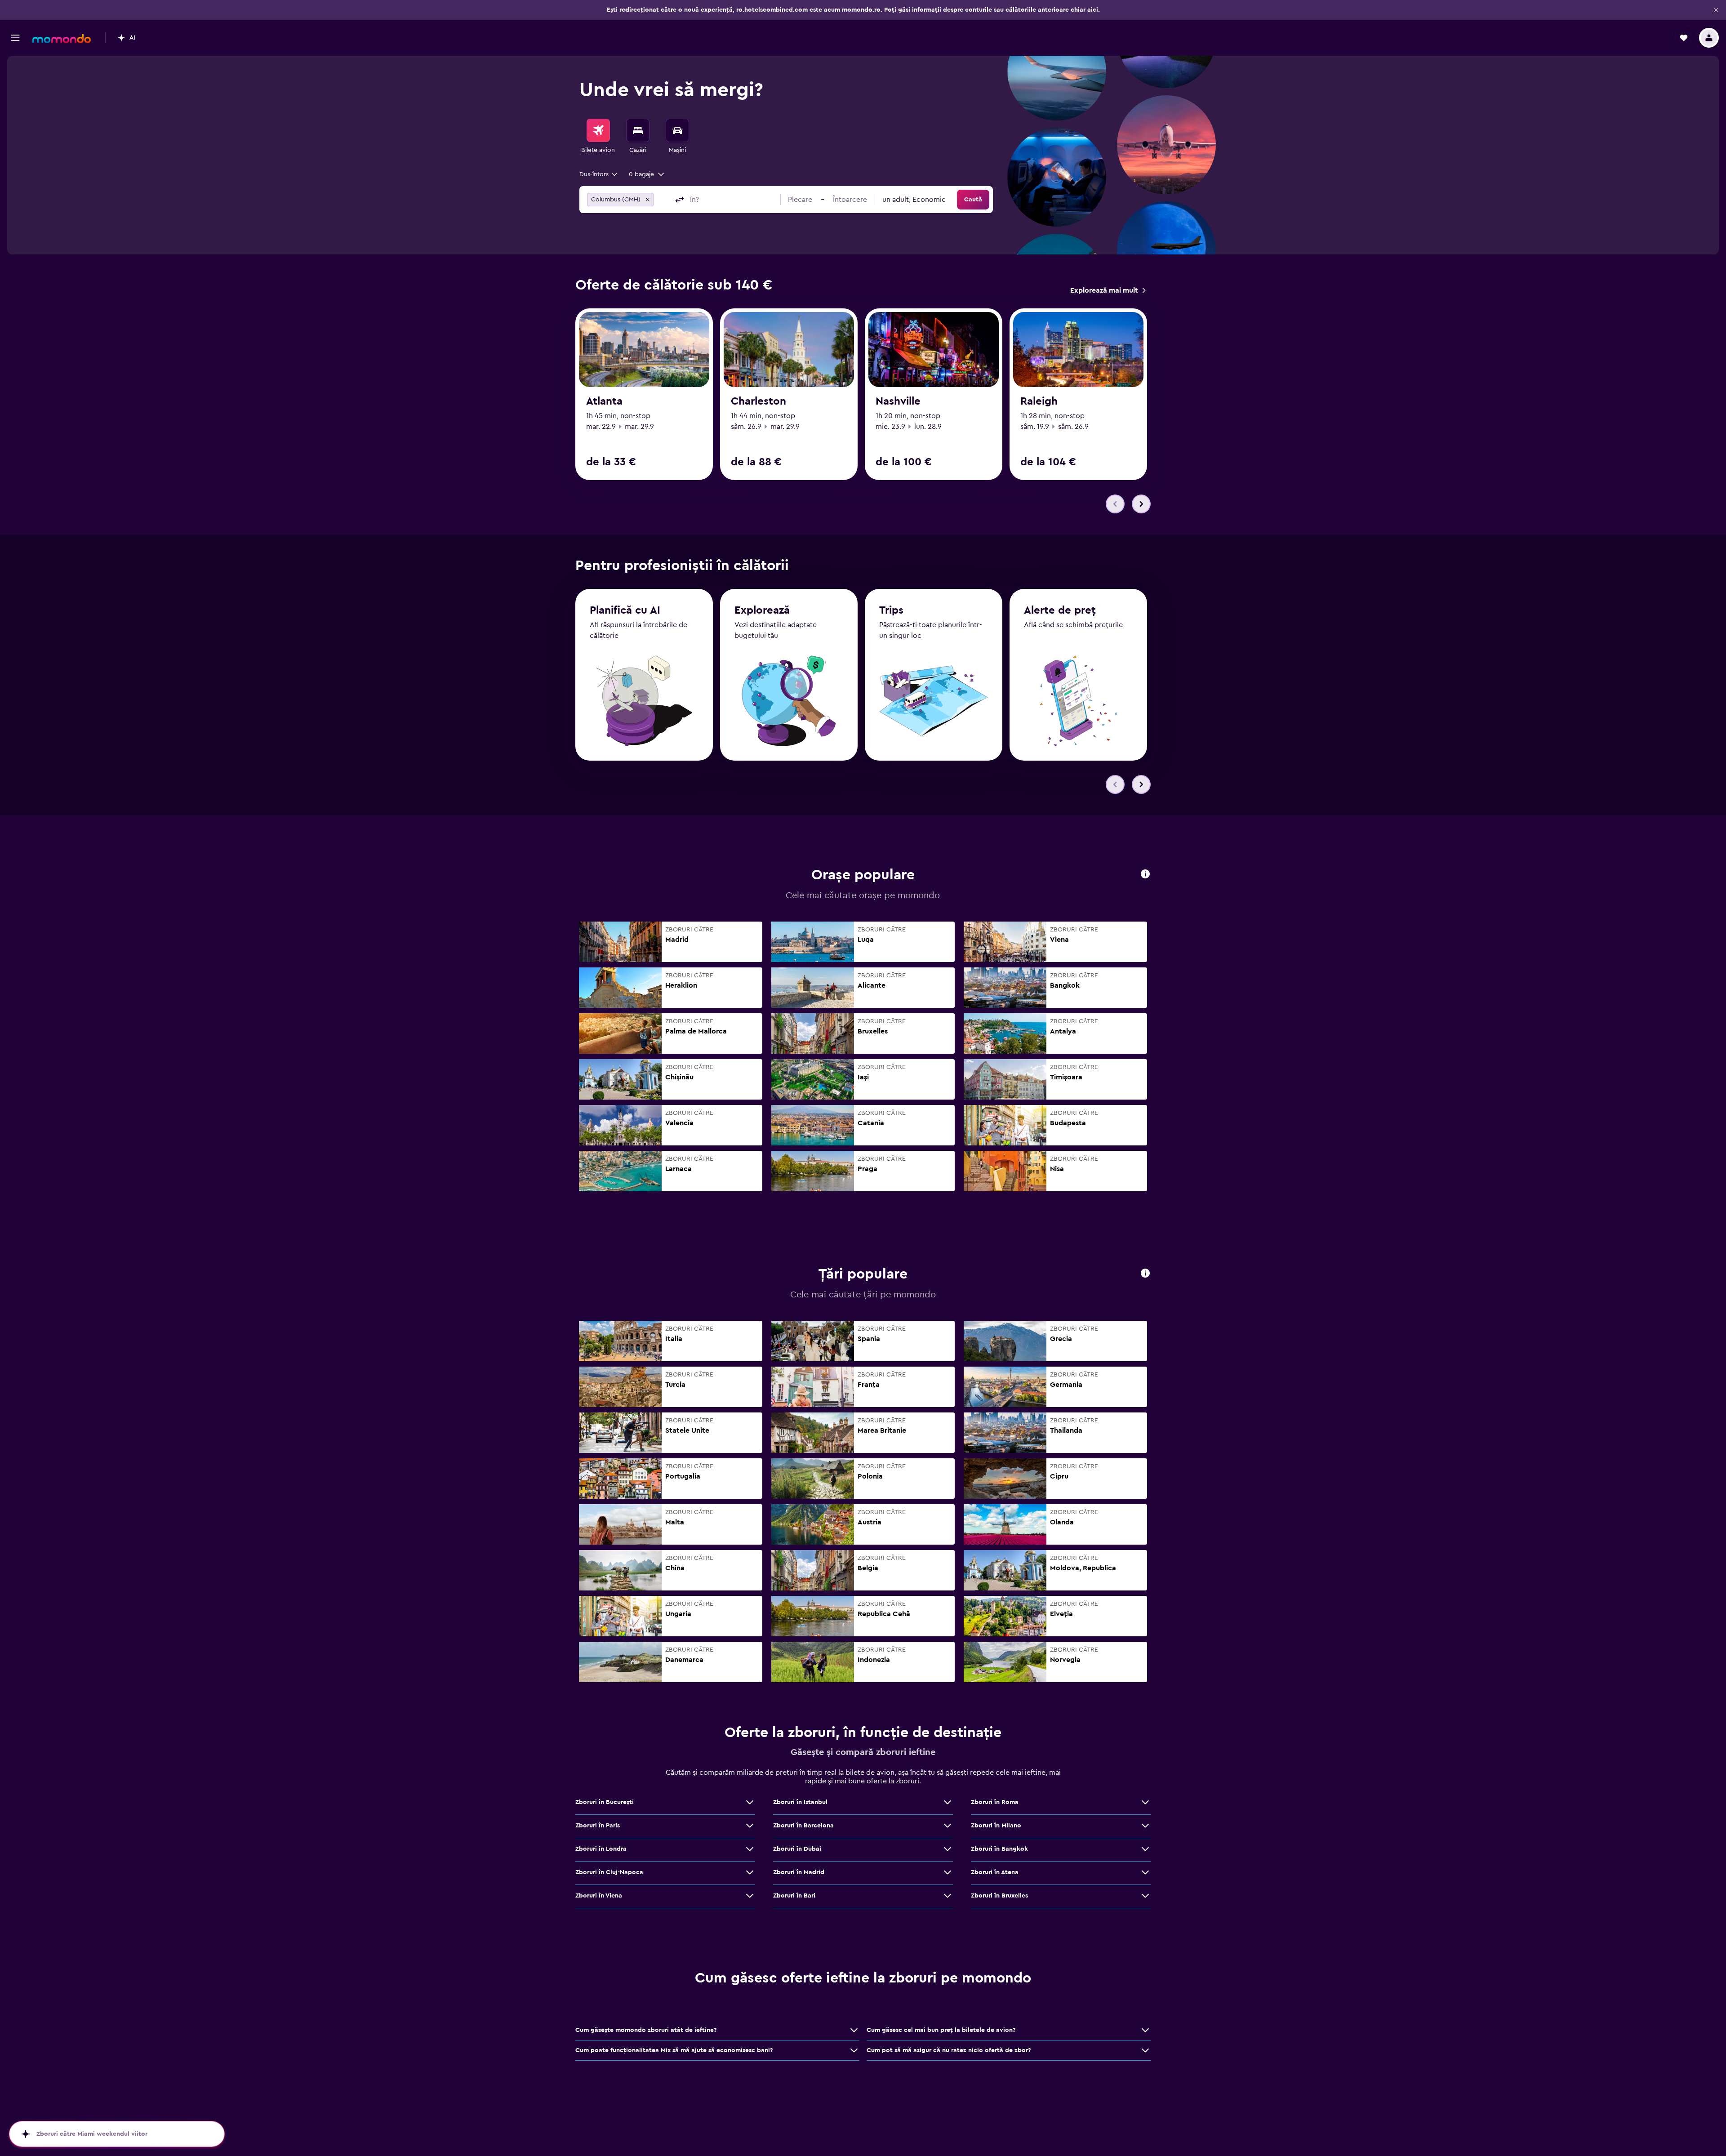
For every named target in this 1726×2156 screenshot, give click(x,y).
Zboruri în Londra (601, 1849)
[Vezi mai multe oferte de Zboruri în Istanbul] (948, 1802)
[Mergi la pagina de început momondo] (62, 39)
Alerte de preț (1060, 610)
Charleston (758, 401)
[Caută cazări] (638, 130)
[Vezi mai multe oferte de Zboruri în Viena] (750, 1896)
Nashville (898, 401)
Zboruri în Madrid (799, 1872)
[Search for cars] (677, 130)
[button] (1716, 10)
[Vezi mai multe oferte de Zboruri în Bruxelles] (1145, 1896)
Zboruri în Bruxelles (999, 1896)
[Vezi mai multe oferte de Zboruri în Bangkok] (1145, 1849)
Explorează (762, 610)
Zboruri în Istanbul (800, 1802)
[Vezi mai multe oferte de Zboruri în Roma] (1145, 1802)
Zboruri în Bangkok (999, 1849)
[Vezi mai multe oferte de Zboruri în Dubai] (948, 1849)
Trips (891, 610)
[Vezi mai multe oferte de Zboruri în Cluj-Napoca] (750, 1872)
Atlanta (604, 401)
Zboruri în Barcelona (803, 1826)
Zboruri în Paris (598, 1826)
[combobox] (599, 174)
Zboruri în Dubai (797, 1849)
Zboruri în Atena (995, 1872)
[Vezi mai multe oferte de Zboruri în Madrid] (948, 1872)
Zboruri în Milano (996, 1826)
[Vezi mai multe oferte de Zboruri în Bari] (948, 1896)
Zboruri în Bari (794, 1896)
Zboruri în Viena (599, 1896)
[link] (1108, 290)
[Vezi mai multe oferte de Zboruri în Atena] (1145, 1872)
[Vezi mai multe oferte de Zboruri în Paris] (750, 1826)
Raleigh (1039, 401)
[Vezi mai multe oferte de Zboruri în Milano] (1145, 1826)
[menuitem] (598, 137)
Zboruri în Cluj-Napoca (609, 1872)
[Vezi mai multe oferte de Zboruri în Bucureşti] (750, 1802)
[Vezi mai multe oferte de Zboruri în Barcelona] (948, 1826)
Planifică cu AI (625, 610)
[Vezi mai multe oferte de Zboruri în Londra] (750, 1849)
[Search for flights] (598, 130)
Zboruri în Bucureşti (605, 1802)
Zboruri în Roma (995, 1802)
